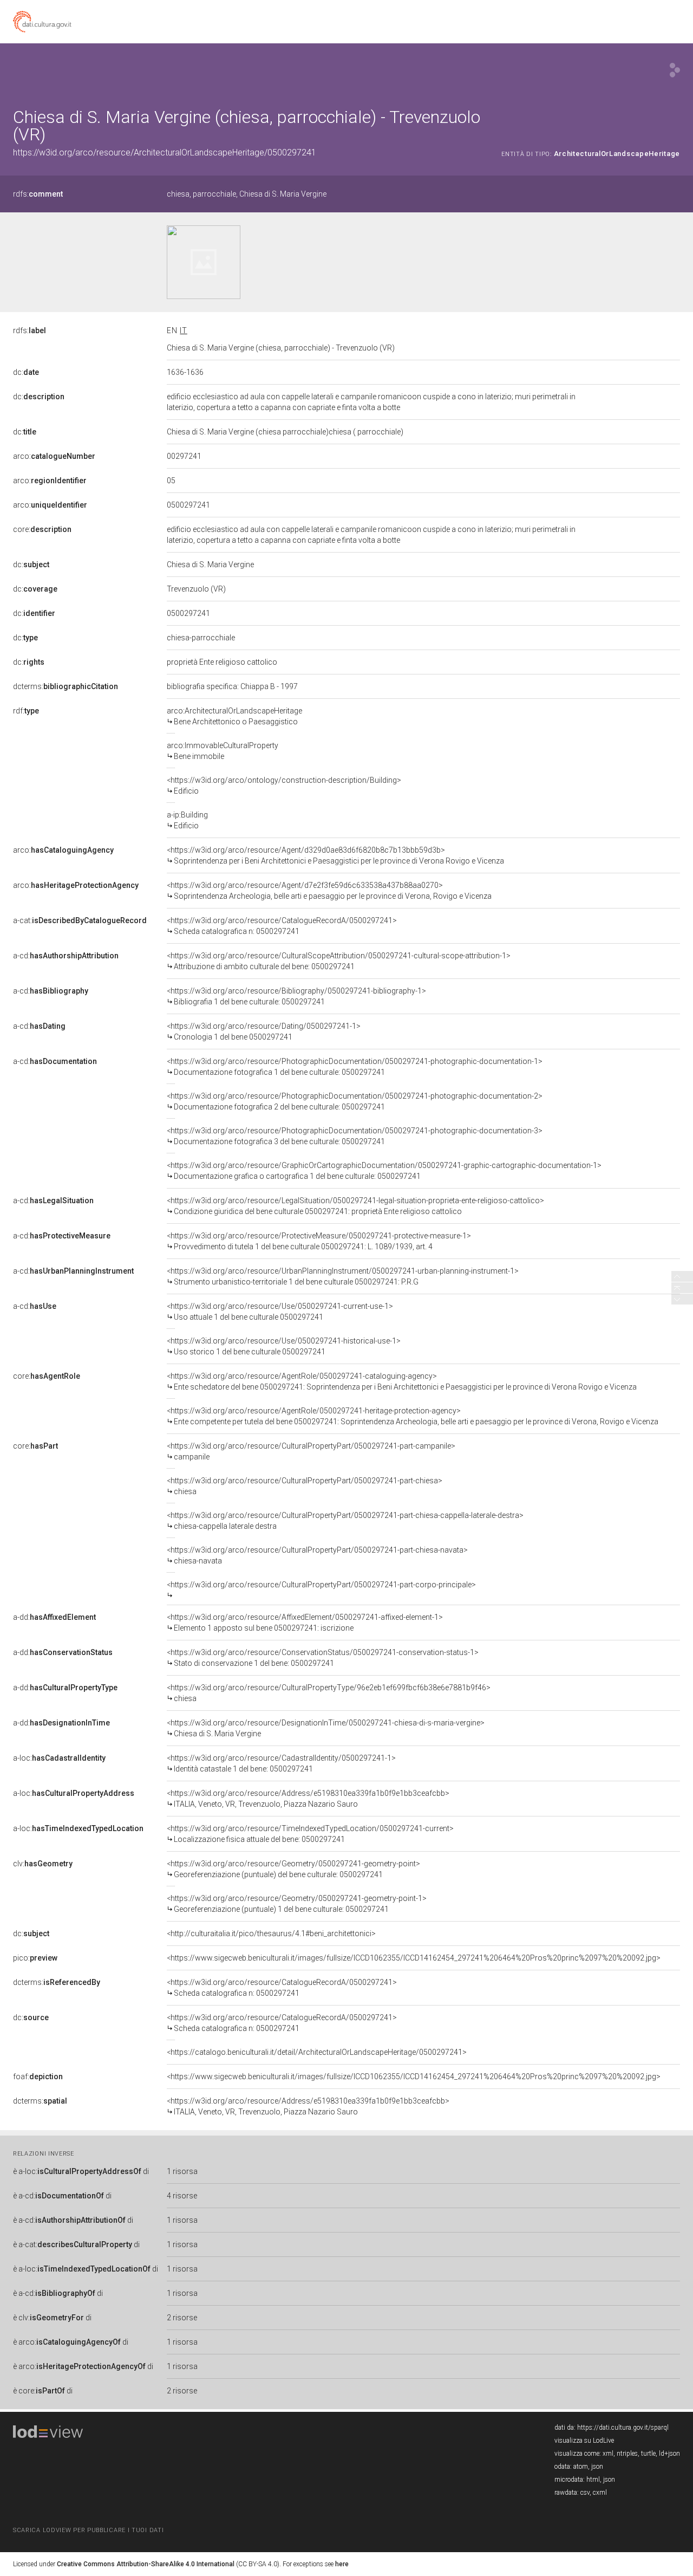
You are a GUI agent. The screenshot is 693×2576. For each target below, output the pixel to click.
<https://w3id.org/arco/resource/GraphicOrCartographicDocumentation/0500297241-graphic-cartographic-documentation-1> (384, 1171)
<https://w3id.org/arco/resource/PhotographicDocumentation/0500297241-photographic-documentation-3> (355, 1136)
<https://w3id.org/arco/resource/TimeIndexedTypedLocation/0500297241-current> (310, 1834)
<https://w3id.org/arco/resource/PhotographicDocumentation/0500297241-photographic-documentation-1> (355, 1067)
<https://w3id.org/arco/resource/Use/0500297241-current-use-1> (280, 1312)
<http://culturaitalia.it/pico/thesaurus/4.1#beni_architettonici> (271, 1933)
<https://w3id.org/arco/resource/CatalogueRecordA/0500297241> (282, 926)
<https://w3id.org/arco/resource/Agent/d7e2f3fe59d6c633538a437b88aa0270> (329, 891)
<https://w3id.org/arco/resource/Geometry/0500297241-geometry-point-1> (297, 1904)
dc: (26, 372)
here (342, 2564)
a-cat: (80, 920)
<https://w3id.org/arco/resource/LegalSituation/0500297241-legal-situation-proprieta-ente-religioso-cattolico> (355, 1206)
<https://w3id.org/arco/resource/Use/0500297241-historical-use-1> (284, 1346)
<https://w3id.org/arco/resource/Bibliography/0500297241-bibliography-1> (296, 996)
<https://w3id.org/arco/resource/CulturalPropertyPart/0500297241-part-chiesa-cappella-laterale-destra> (345, 1521)
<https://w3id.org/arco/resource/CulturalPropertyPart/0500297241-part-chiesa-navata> (317, 1555)
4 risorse (182, 2196)
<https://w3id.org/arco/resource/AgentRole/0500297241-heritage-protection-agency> (413, 1416)
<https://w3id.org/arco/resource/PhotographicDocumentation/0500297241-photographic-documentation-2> (355, 1101)
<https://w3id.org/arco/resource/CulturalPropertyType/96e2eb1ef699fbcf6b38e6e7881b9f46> (329, 1693)
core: (42, 529)
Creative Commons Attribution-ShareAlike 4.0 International (146, 2564)
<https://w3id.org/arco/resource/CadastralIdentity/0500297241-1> (281, 1763)
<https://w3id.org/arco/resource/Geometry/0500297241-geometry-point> (293, 1869)
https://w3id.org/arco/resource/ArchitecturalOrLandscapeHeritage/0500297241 (165, 153)
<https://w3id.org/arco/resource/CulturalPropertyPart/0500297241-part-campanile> (311, 1451)
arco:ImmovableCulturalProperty (223, 751)
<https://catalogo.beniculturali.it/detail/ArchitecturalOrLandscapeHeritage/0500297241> (317, 2052)
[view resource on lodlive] (675, 70)
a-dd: (54, 1617)
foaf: (38, 2077)
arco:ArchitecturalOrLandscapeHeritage (234, 716)
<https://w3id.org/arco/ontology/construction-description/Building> (284, 786)
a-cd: (66, 956)
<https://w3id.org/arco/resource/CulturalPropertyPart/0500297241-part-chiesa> (305, 1486)
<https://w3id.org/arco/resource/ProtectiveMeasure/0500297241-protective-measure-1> (319, 1241)
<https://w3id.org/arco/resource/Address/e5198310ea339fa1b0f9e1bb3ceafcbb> (308, 1799)
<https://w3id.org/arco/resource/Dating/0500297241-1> (264, 1031)
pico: (35, 1958)
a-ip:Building (187, 820)
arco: (54, 456)
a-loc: (59, 1758)
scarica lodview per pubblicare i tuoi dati (88, 2530)
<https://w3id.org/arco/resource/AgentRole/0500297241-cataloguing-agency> (402, 1381)
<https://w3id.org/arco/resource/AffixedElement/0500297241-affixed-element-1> (305, 1623)
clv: (43, 1864)
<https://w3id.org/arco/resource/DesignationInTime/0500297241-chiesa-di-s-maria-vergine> (326, 1728)
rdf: (26, 711)
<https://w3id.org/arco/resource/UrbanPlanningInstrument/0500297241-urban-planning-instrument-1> (343, 1276)
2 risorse (182, 2318)
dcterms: (66, 686)
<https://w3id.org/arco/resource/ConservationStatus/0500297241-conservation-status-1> (323, 1658)
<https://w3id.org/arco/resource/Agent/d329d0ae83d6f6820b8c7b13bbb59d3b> (335, 855)
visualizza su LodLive (584, 2441)
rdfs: (38, 194)
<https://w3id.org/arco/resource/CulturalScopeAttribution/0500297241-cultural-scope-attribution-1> (339, 961)
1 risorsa (182, 2171)
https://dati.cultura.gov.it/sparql (623, 2428)
